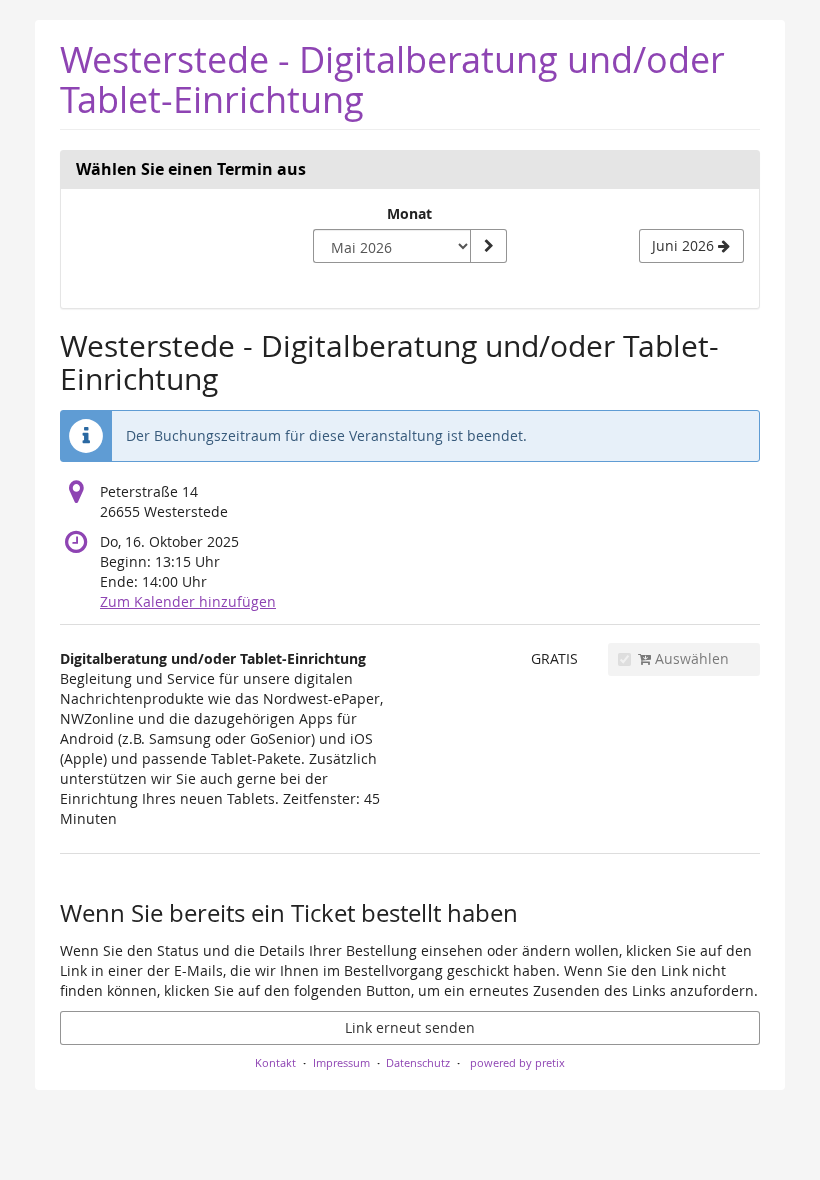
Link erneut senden (410, 1027)
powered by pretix (517, 1062)
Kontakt (275, 1062)
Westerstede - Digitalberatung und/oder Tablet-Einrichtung (392, 79)
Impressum (341, 1062)
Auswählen (690, 658)
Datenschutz (418, 1062)
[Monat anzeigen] (488, 246)
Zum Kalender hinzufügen (188, 601)
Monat (409, 213)
